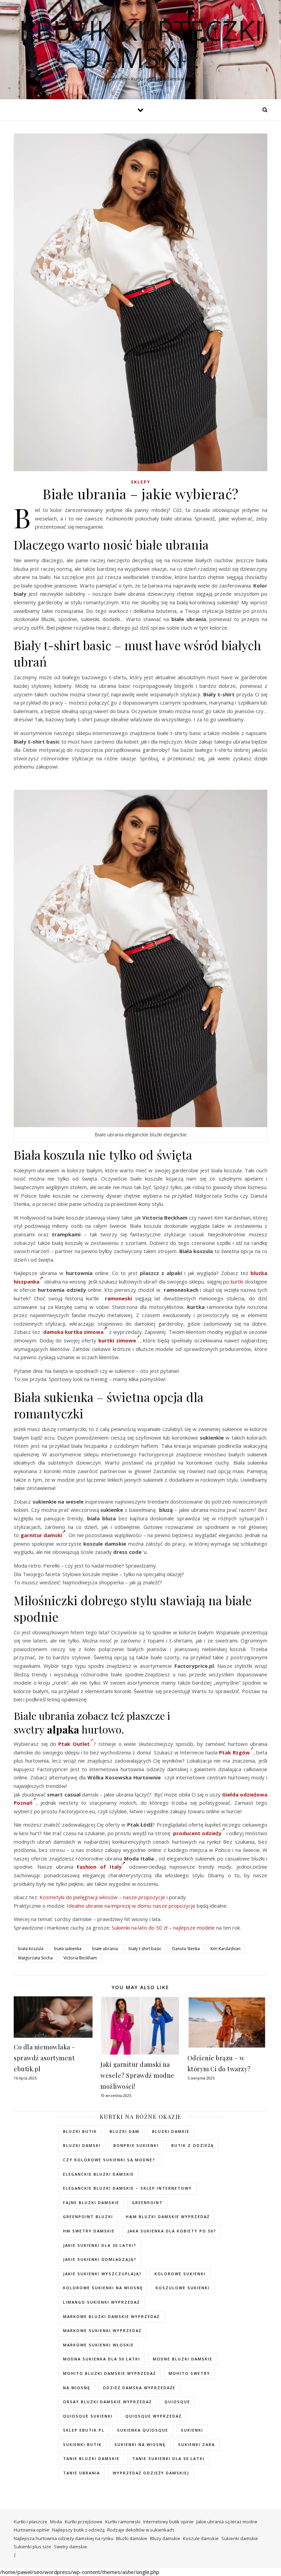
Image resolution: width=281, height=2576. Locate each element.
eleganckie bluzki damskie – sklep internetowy (127, 2188)
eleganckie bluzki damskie (99, 2174)
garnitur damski (41, 1535)
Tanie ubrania (82, 2473)
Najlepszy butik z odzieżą (78, 2530)
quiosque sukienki (88, 2416)
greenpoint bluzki (88, 2217)
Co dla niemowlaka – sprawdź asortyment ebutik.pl (45, 2058)
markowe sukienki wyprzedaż (102, 2330)
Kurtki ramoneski (123, 2522)
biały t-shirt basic (145, 1949)
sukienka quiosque (143, 2430)
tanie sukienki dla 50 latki (168, 2458)
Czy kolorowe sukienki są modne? (109, 2160)
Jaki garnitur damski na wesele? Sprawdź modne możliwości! (137, 2075)
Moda (56, 2522)
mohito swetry (189, 2373)
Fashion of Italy (99, 1867)
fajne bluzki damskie (91, 2203)
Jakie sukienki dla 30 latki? (100, 2245)
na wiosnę (77, 2388)
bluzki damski (82, 2145)
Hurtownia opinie (32, 2530)
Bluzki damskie (132, 2538)
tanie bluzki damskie (91, 2458)
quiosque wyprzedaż (154, 2416)
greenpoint (147, 2203)
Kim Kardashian (225, 1949)
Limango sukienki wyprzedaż (101, 2302)
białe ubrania (105, 1949)
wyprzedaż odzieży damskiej (151, 2473)
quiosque (177, 2402)
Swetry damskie (70, 2547)
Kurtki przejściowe (84, 2522)
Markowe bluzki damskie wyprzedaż (111, 2316)
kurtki (237, 1281)
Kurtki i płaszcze (30, 2522)
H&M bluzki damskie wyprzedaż (168, 2217)
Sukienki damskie (240, 2538)
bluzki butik (80, 2131)
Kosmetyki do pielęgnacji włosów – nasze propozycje (102, 1897)
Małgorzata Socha (35, 1958)
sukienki (192, 2430)
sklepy (141, 482)
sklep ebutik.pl (84, 2430)
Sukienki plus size (32, 2547)
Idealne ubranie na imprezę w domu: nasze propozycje (131, 1906)
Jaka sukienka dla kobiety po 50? (172, 2231)
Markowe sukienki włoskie (99, 2345)
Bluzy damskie (165, 2538)
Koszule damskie (201, 2538)
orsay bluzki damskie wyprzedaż (107, 2402)
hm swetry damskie (89, 2231)
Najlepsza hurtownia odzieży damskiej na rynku (64, 2538)
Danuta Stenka (186, 1949)
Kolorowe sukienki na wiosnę (103, 2288)
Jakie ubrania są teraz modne (227, 2522)
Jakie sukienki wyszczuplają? (102, 2274)
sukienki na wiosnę (140, 2444)
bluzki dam (125, 2131)
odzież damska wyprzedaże (139, 2388)
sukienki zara (197, 2444)
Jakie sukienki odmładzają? (100, 2259)
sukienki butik (82, 2444)
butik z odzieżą (193, 2145)
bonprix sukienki (136, 2145)
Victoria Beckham (80, 1958)
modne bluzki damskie (183, 2359)
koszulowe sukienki (183, 2288)
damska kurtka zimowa (74, 1332)
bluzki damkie (171, 2131)
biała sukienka (68, 1949)
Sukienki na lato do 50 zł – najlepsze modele (163, 1928)
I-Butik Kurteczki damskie (141, 44)
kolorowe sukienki (180, 2274)
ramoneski (118, 1298)
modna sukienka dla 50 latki (102, 2359)
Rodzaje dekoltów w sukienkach (141, 2530)
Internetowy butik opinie (168, 2522)
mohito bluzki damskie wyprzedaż (109, 2373)
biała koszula (31, 1949)
